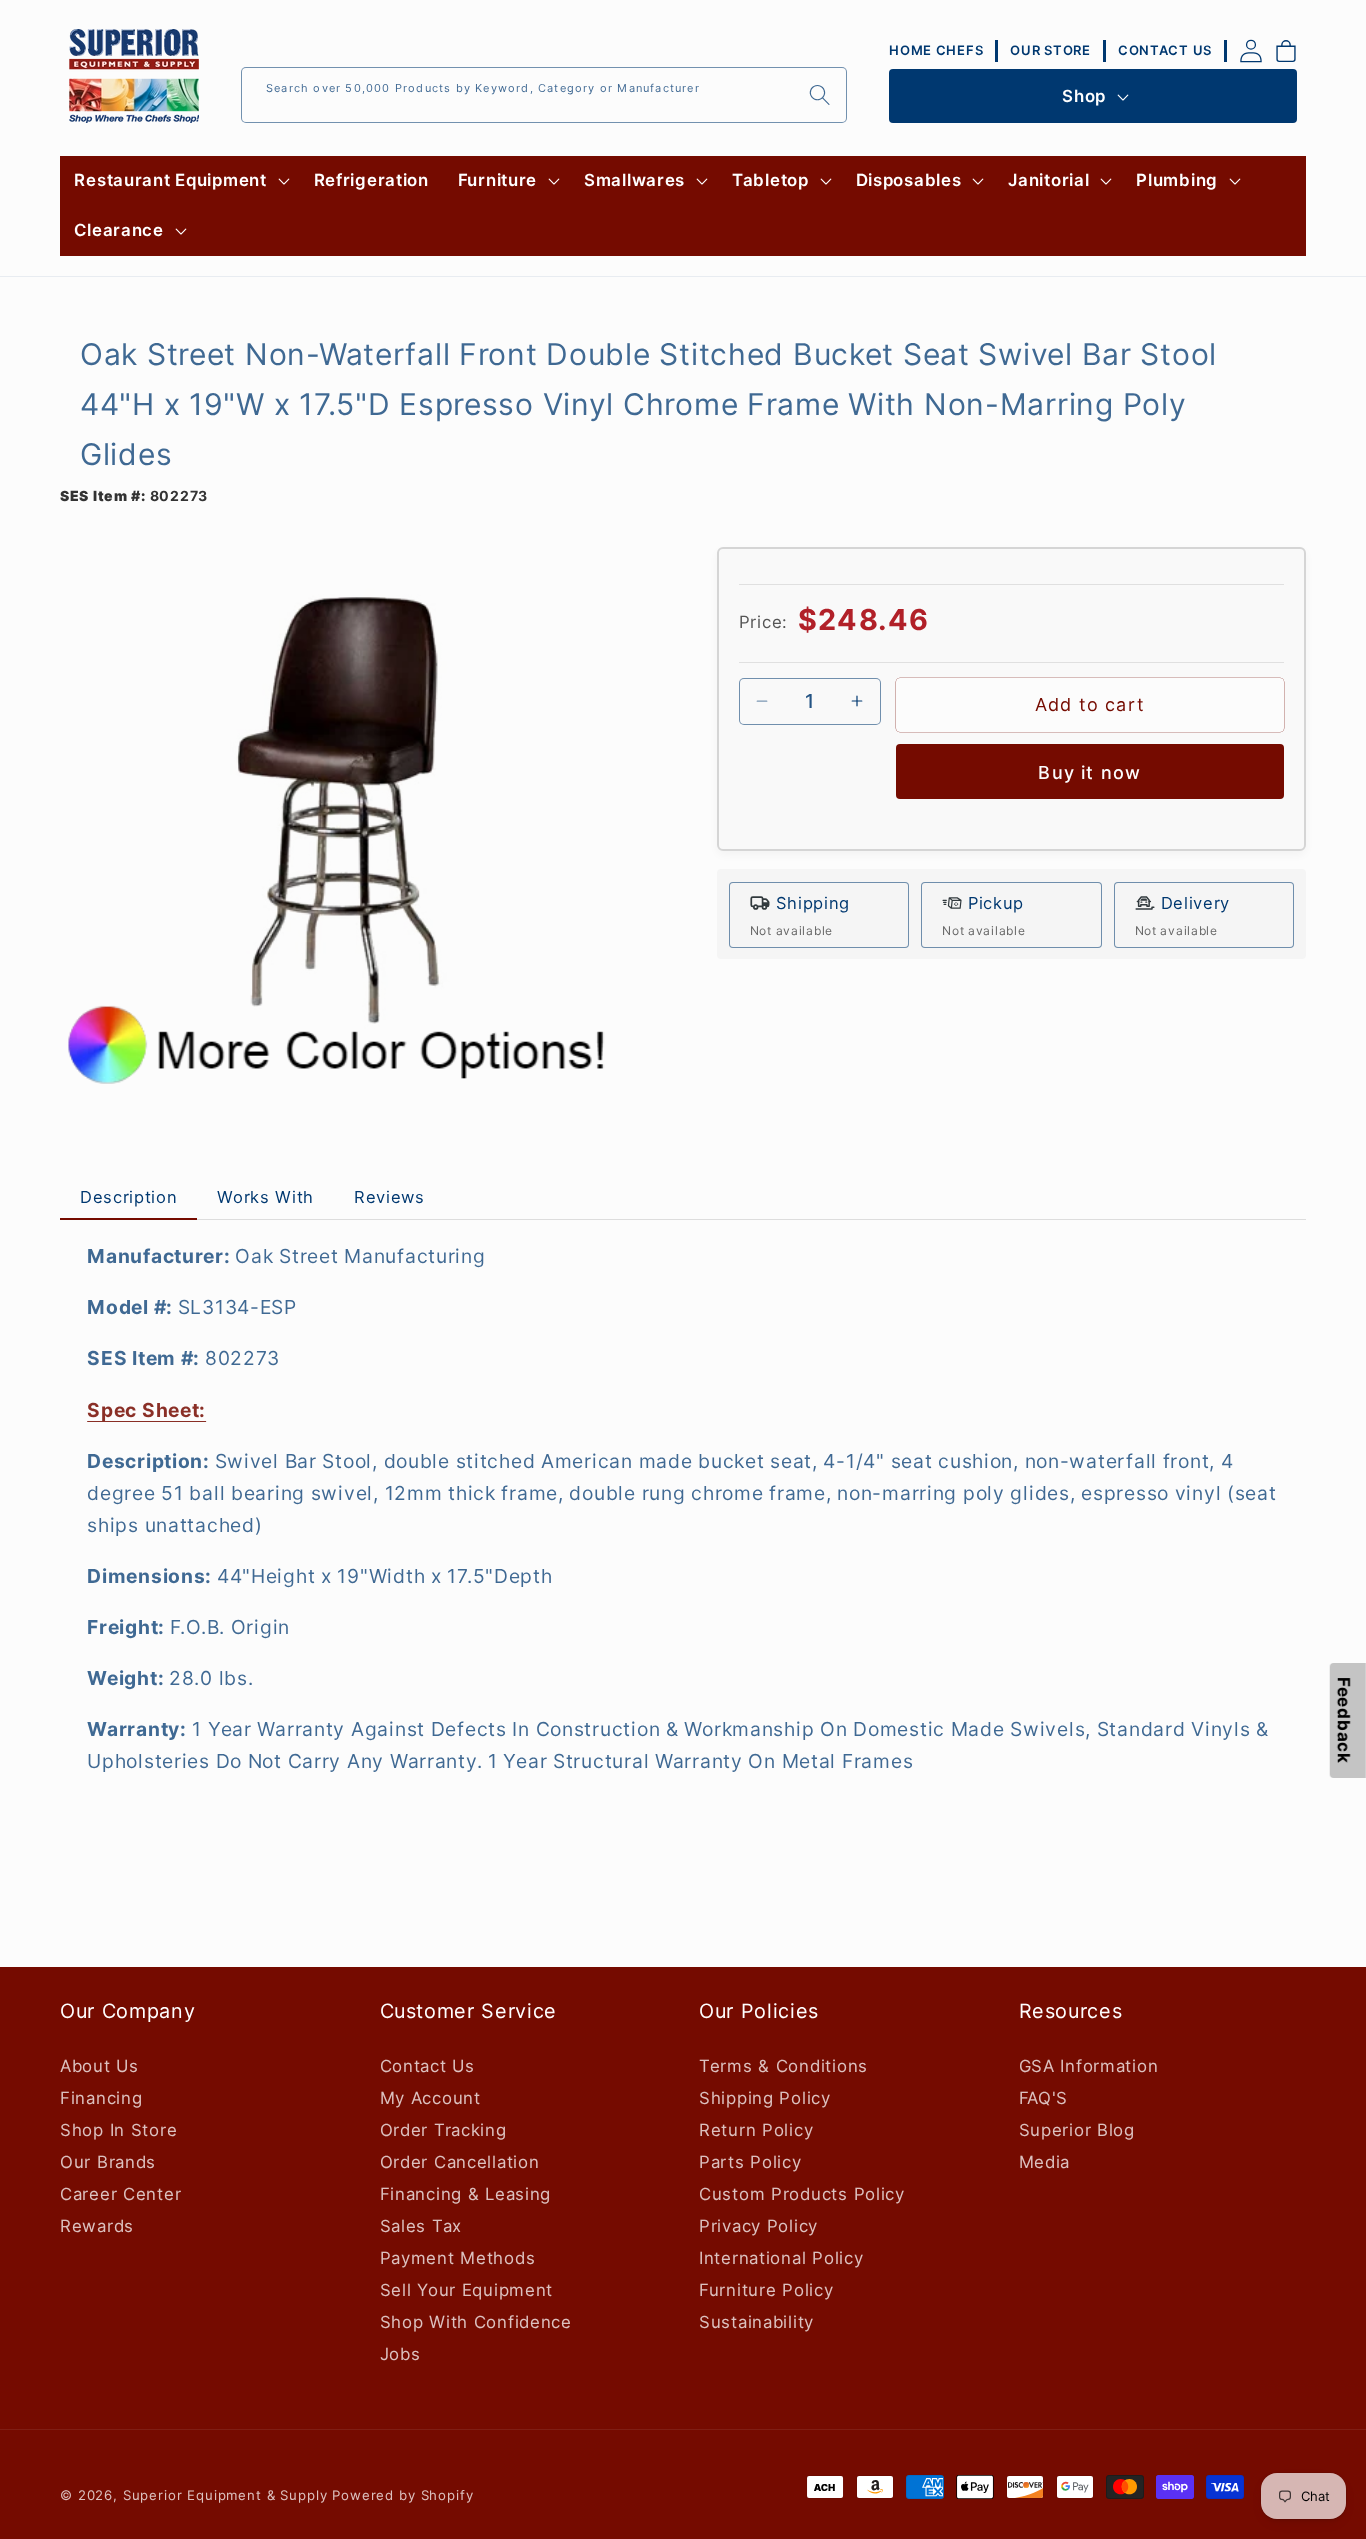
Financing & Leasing (466, 2194)
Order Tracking (443, 2130)
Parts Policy (750, 2162)
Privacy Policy (758, 2226)
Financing (101, 2098)
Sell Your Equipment (467, 2290)
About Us (99, 2066)
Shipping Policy (765, 2098)
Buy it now (1089, 772)
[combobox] (544, 95)
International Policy (781, 2258)
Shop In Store (118, 2130)
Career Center (120, 2194)
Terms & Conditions (783, 2066)
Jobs (400, 2354)
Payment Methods (458, 2258)
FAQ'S (1044, 2098)
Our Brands (108, 2162)
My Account (430, 2098)
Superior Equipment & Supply (225, 2495)
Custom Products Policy (802, 2194)
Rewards (97, 2226)
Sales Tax (421, 2226)
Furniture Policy (766, 2290)
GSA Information (1089, 2066)
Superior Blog (1077, 2130)
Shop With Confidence (476, 2322)
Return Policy (756, 2130)
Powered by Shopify (402, 2495)
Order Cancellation (460, 2162)
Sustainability (756, 2322)
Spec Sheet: (146, 1410)
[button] (179, 181)
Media (1045, 2162)
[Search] (819, 94)
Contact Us (427, 2066)
